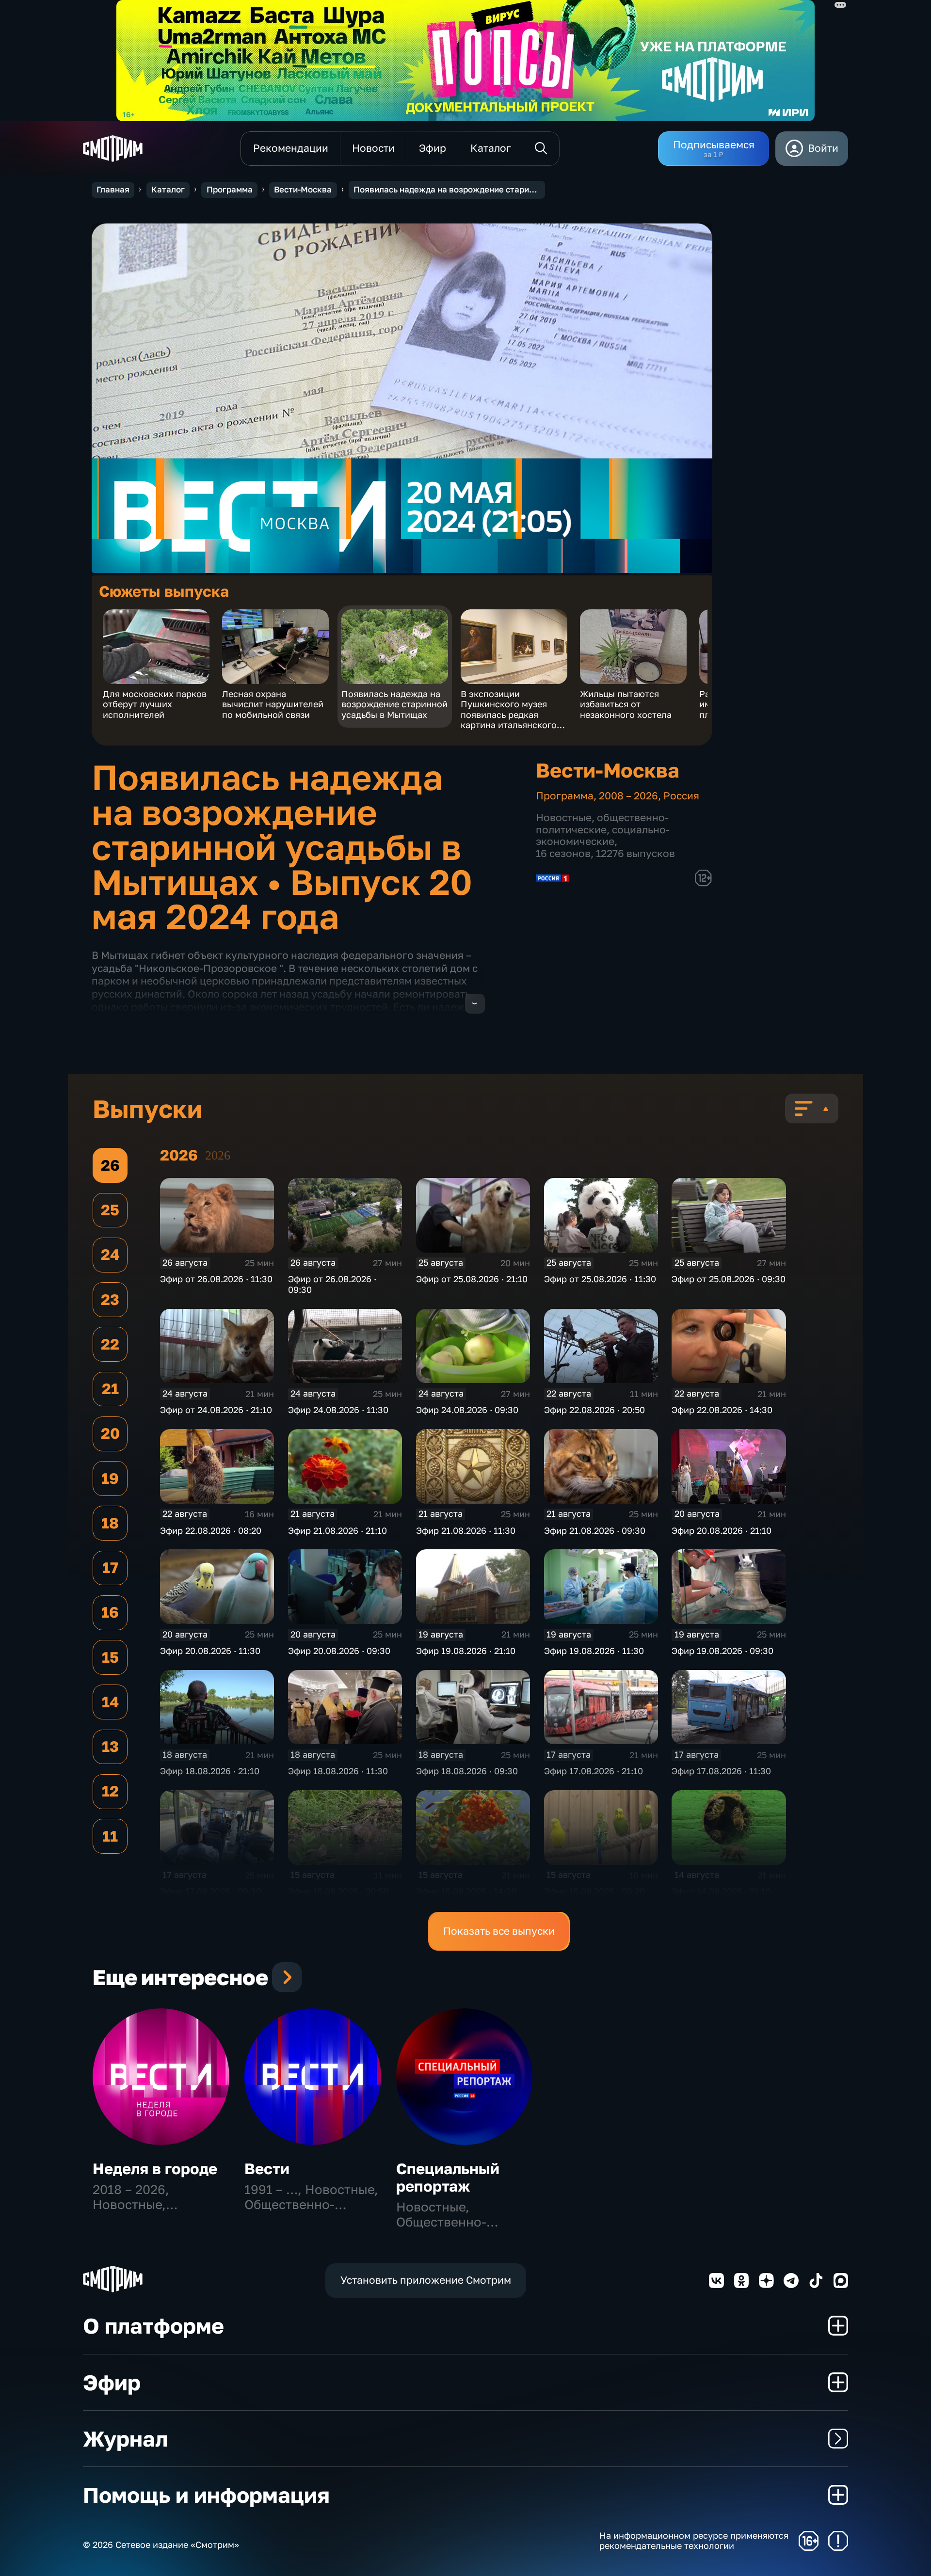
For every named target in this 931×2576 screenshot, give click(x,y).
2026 (218, 1155)
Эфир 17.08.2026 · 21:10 (594, 1771)
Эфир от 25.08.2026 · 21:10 (472, 1279)
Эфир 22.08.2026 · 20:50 (594, 1410)
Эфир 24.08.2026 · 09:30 (467, 1410)
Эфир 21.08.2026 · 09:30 (595, 1530)
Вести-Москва (303, 190)
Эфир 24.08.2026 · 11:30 (338, 1410)
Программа (230, 190)
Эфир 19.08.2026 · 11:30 (594, 1651)
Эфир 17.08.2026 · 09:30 (211, 1891)
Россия (681, 796)
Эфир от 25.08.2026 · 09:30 (729, 1279)
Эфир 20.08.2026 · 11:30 (210, 1651)
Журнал (125, 2439)
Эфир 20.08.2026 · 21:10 (722, 1530)
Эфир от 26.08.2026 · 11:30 (216, 1279)
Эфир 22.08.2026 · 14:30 (722, 1410)
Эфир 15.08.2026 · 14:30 (466, 1891)
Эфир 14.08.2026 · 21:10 (721, 1891)
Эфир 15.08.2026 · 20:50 (338, 1891)
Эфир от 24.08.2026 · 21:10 (216, 1410)
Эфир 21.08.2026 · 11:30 (466, 1530)
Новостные (564, 818)
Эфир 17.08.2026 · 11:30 (721, 1771)
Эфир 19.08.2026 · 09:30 (722, 1651)
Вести (267, 2169)
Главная (113, 190)
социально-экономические (603, 836)
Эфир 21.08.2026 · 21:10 (337, 1530)
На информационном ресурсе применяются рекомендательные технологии (694, 2541)
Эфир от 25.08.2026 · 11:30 (600, 1279)
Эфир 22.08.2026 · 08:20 (211, 1530)
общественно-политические (602, 824)
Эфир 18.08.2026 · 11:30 (338, 1771)
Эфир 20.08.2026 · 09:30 (339, 1651)
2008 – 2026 (628, 796)
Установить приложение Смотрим (426, 2280)
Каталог (168, 190)
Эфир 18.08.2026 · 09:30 (467, 1771)
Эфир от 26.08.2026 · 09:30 (332, 1284)
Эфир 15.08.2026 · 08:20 (594, 1891)
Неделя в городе (155, 2169)
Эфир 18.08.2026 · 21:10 (210, 1771)
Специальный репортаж (448, 2177)
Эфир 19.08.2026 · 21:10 (466, 1651)
